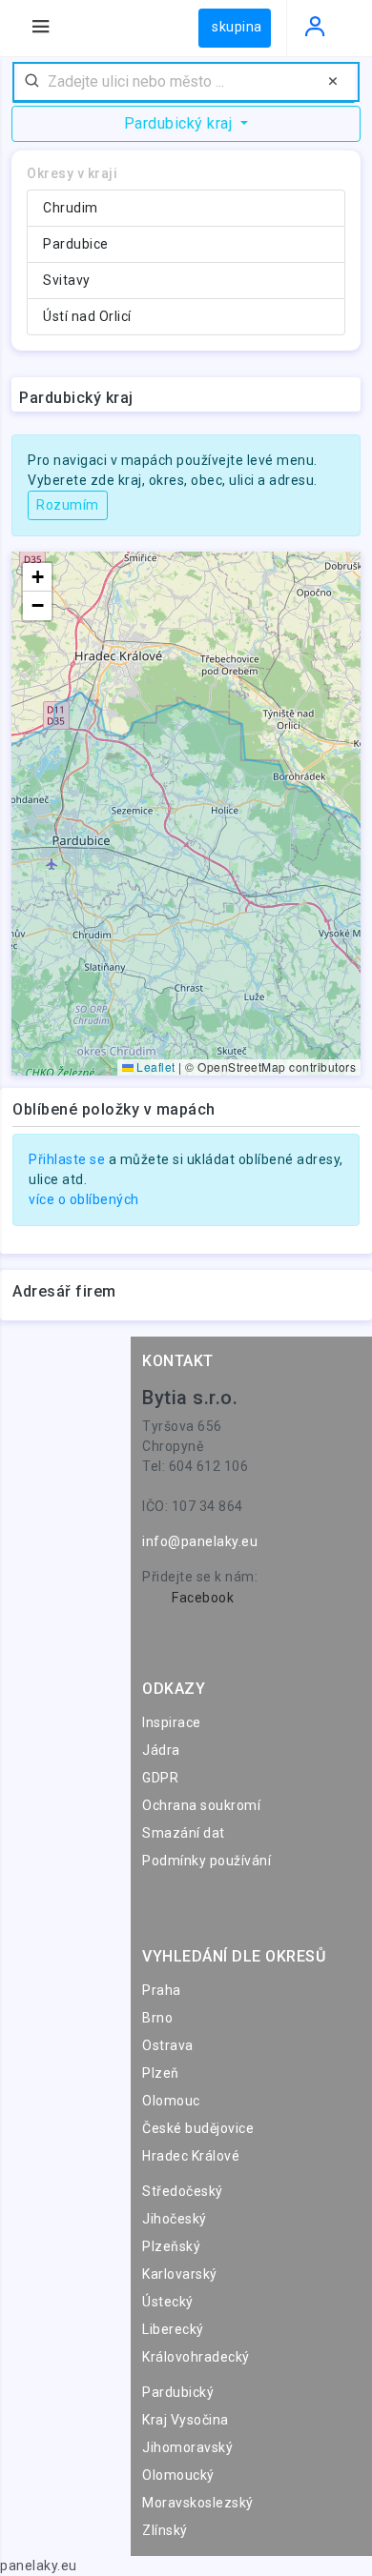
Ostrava (168, 2045)
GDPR (160, 1778)
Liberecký (173, 2329)
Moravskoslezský (198, 2503)
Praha (162, 1990)
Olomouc (171, 2101)
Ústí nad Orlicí (87, 316)
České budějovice (198, 2128)
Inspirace (172, 1722)
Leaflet (155, 1067)
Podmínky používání (207, 1861)
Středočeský (183, 2191)
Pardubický (178, 2392)
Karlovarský (180, 2274)
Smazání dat (184, 1833)
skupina (237, 27)
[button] (37, 577)
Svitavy (67, 280)
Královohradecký (196, 2357)
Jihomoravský (187, 2447)
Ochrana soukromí (201, 1805)
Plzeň (161, 2073)
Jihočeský (175, 2219)
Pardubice (76, 244)
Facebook (203, 1598)
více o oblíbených (84, 1199)
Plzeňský (171, 2246)
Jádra (161, 1750)
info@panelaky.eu (200, 1541)
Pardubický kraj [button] (180, 123)
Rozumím (68, 505)
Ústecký (168, 2302)
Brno (157, 2018)
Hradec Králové (191, 2156)
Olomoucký (178, 2475)
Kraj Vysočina (186, 2420)
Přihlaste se (67, 1159)
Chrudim (71, 208)
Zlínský (165, 2530)
